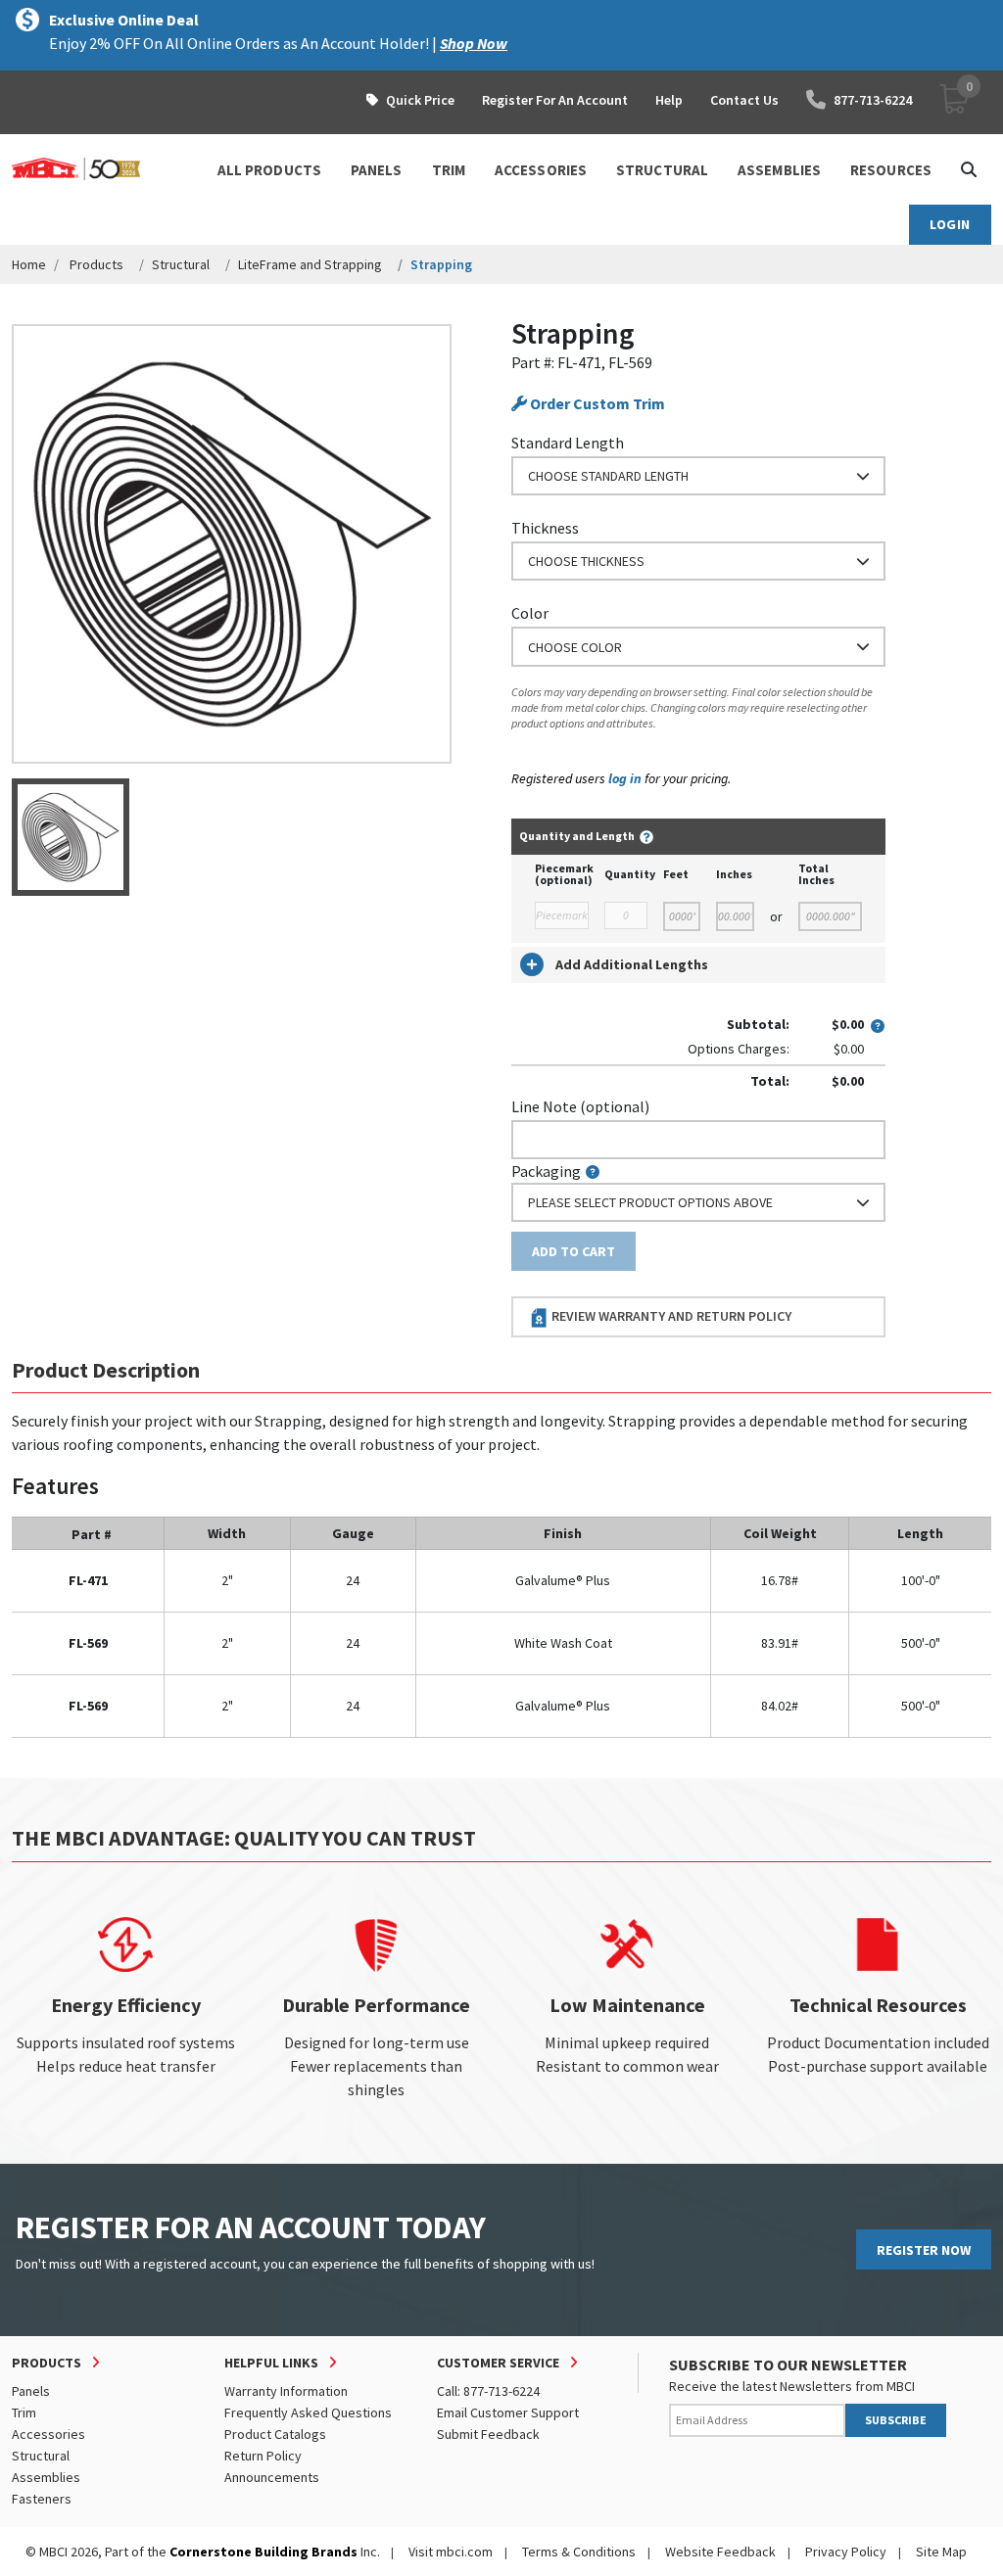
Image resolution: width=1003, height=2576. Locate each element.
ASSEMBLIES (779, 170)
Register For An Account (555, 100)
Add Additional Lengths (632, 964)
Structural (181, 264)
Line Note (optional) (580, 1106)
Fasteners (42, 2499)
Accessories (48, 2434)
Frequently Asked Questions (308, 2412)
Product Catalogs (275, 2434)
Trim (24, 2412)
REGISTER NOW (924, 2250)
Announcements (272, 2477)
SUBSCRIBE (896, 2420)
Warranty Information (286, 2391)
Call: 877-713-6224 (488, 2391)
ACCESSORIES (541, 170)
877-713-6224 (873, 100)
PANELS (377, 170)
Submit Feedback (488, 2434)
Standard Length (568, 443)
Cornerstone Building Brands (263, 2552)
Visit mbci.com (451, 2552)
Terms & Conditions (579, 2552)
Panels (31, 2391)
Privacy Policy (846, 2552)
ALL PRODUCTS (269, 170)
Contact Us (744, 100)
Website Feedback (720, 2552)
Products (96, 264)
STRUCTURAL (662, 170)
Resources (891, 170)
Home (29, 264)
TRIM (449, 170)
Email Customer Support (508, 2412)
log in (625, 778)
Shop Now (474, 43)
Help (669, 100)
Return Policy (263, 2456)
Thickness (545, 528)
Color (530, 613)
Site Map (941, 2552)
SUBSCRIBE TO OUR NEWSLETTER (788, 2365)
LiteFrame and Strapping (310, 264)
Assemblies (46, 2477)
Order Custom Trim (596, 403)
